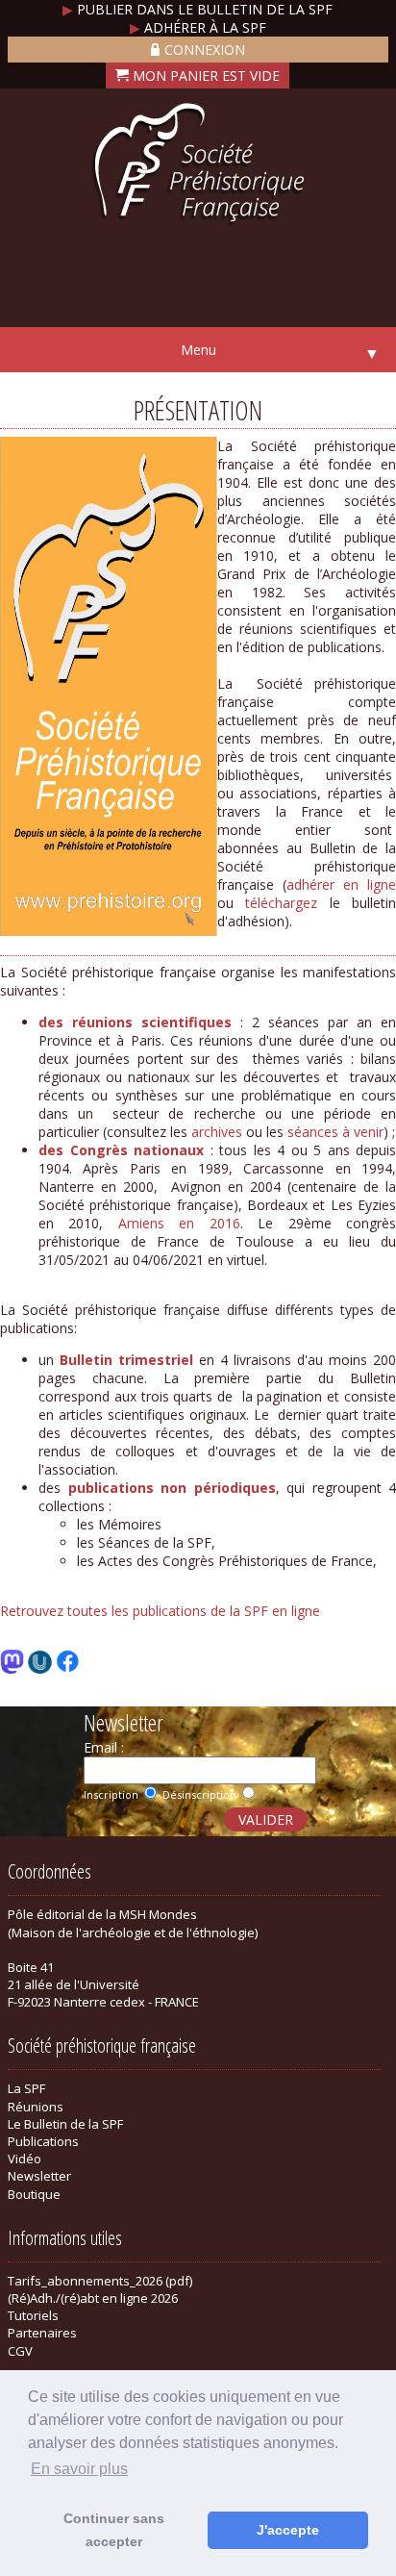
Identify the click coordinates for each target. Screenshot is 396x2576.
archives (217, 1132)
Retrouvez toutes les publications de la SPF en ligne (160, 1611)
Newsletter (39, 2176)
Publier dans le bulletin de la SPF (198, 9)
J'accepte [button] (288, 2530)
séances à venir (335, 1132)
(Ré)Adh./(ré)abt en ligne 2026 (93, 2298)
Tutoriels (33, 2315)
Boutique (34, 2194)
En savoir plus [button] (79, 2469)
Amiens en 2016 (179, 1223)
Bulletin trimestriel (126, 1360)
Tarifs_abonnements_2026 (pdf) (100, 2281)
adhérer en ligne (341, 884)
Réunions (36, 2107)
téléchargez (281, 903)
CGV (20, 2351)
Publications (43, 2141)
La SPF (26, 2088)
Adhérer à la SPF (198, 27)
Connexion (205, 50)
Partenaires (42, 2333)
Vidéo (25, 2159)
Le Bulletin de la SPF (65, 2124)
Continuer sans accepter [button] (114, 2530)
